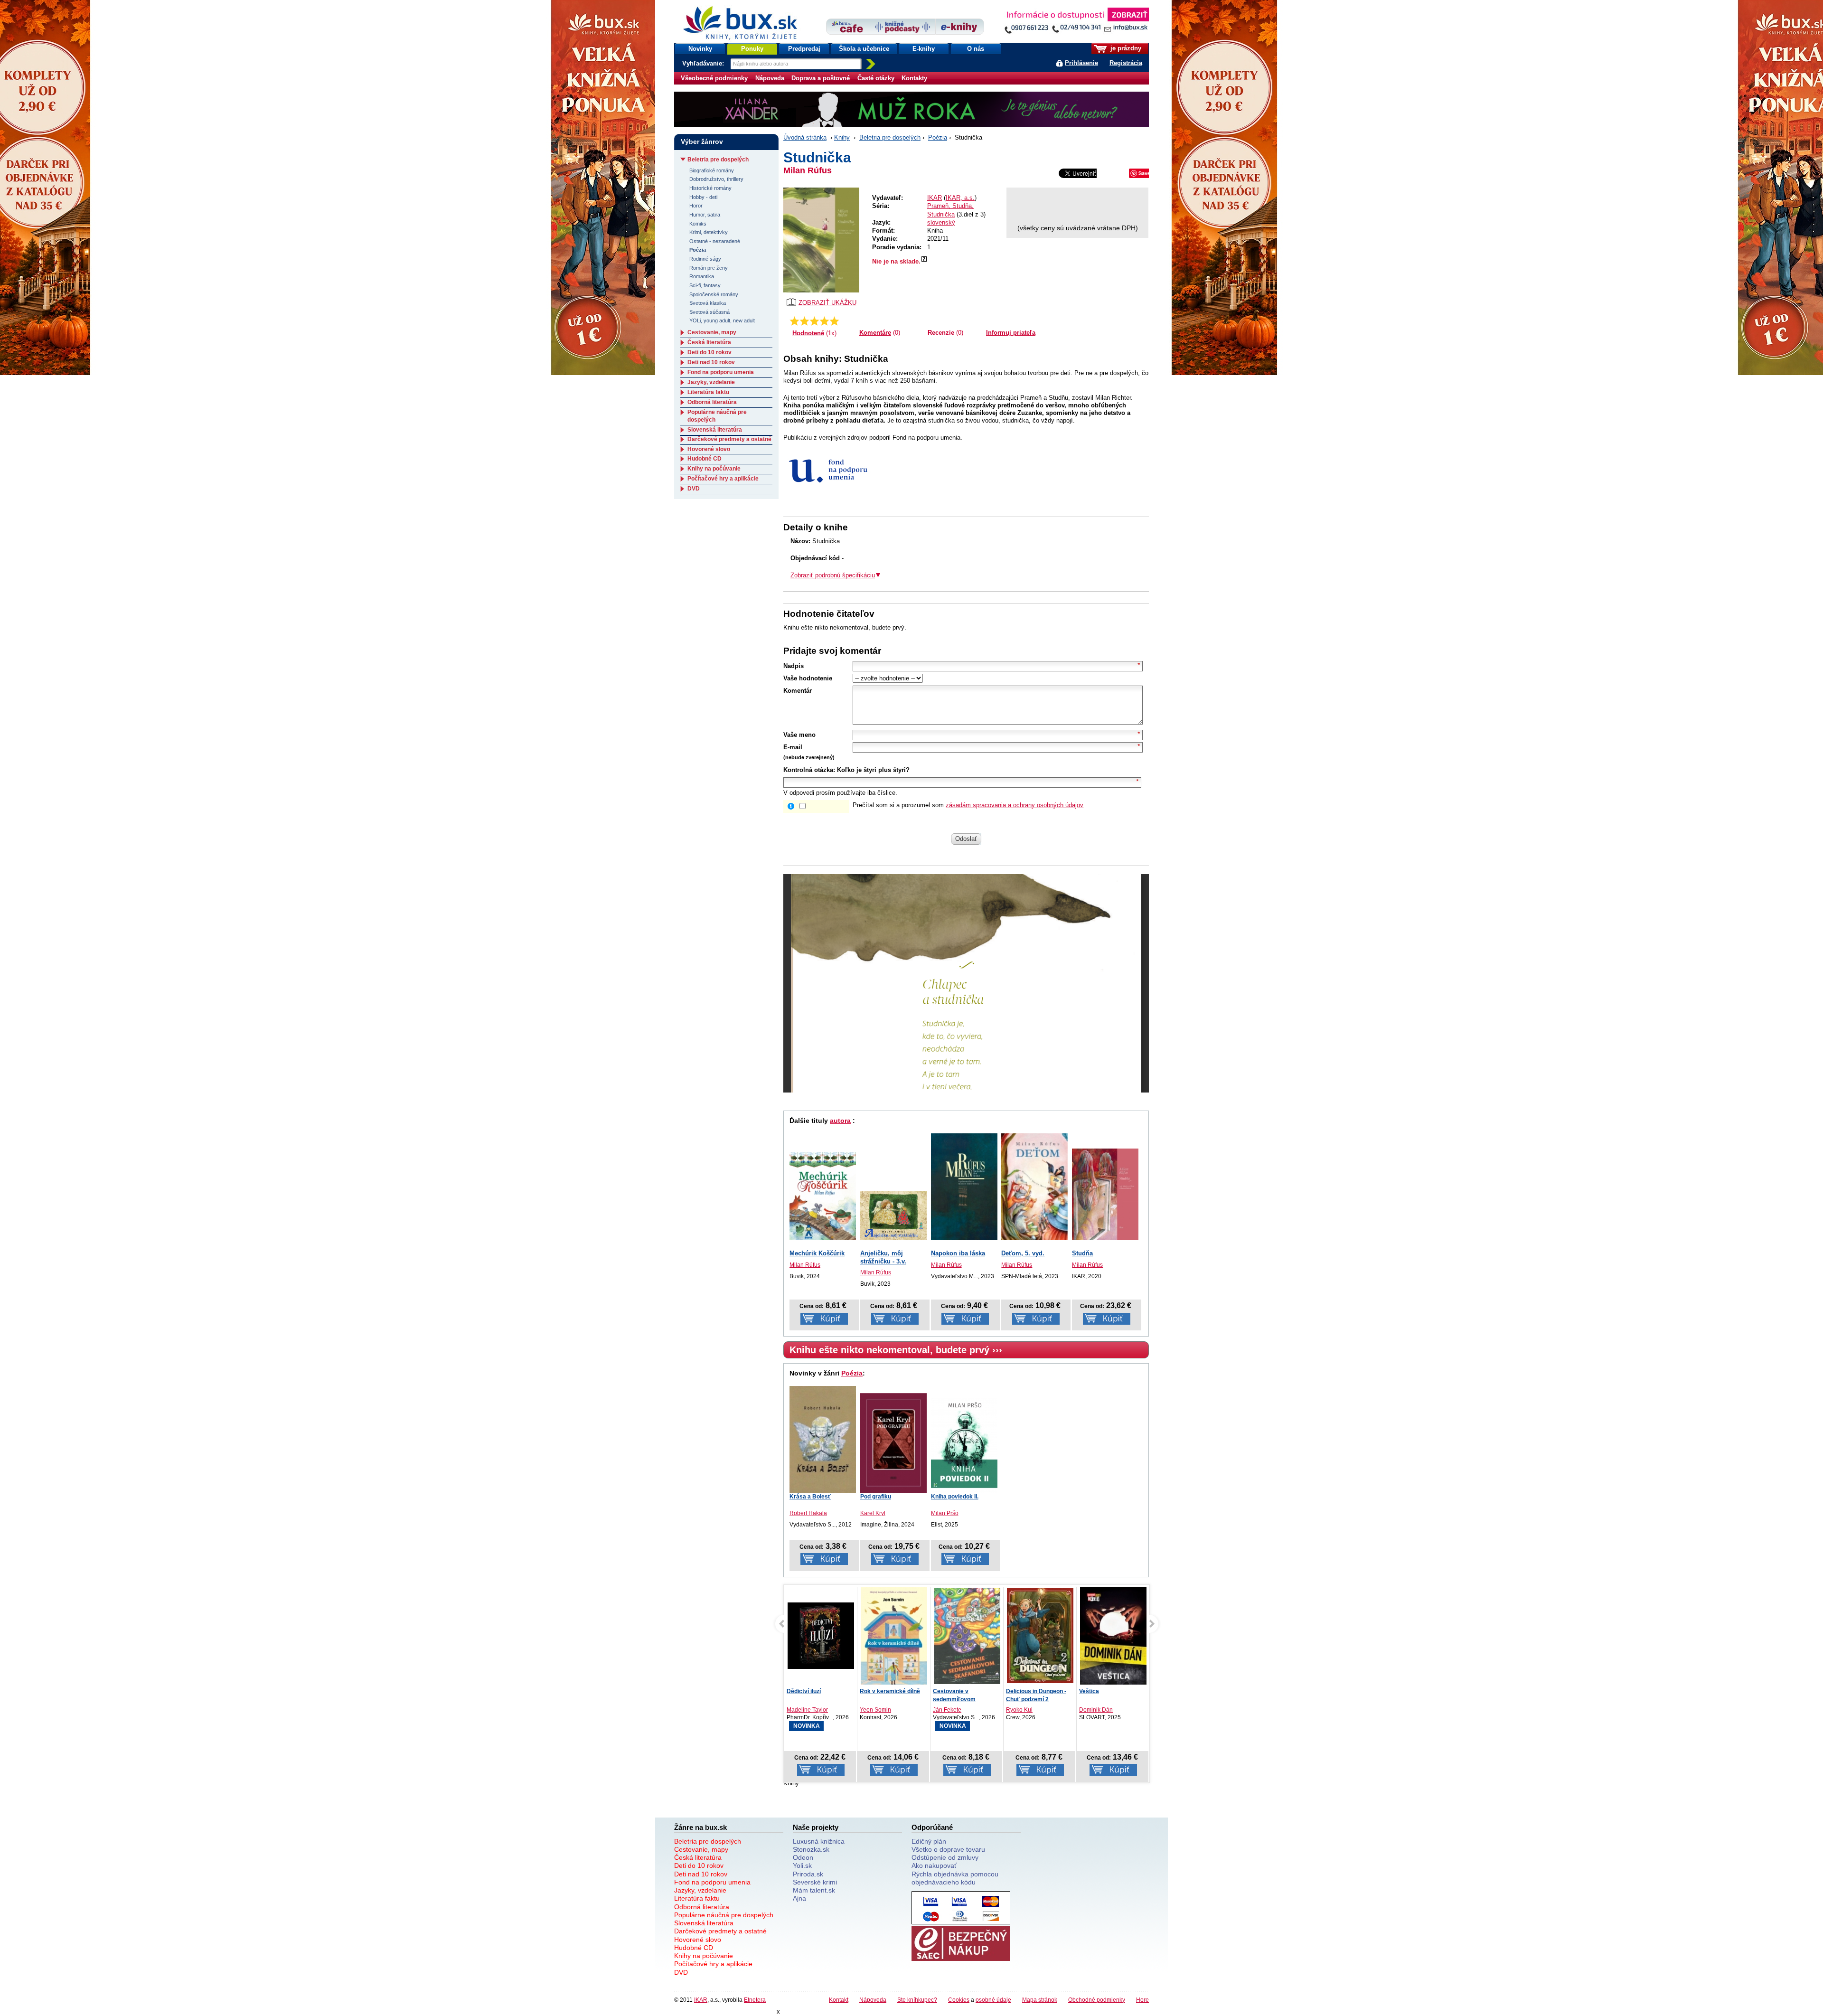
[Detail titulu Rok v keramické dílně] (821, 1638)
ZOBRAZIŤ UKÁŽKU (827, 302)
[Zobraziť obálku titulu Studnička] (821, 240)
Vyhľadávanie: (704, 63)
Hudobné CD (705, 459)
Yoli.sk (802, 1865)
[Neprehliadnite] (1076, 23)
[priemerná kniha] (814, 321)
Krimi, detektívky (709, 232)
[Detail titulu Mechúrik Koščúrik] (823, 1196)
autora (840, 1121)
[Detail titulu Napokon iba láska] (964, 1182)
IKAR (935, 198)
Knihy (842, 137)
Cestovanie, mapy (712, 332)
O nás (976, 49)
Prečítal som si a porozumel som (968, 805)
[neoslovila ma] (804, 321)
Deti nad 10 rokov (711, 362)
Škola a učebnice (864, 49)
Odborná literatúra (712, 402)
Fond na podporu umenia (721, 372)
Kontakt (839, 2000)
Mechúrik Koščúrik (817, 1253)
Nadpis (794, 666)
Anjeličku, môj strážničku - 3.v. (883, 1257)
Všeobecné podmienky (714, 78)
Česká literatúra (709, 342)
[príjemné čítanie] (824, 321)
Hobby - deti (703, 197)
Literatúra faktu (708, 392)
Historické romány (710, 188)
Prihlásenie (1081, 63)
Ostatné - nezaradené (715, 241)
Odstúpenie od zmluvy (945, 1857)
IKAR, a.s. (960, 198)
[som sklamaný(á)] (794, 321)
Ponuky (752, 49)
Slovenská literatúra (715, 430)
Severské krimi (815, 1882)
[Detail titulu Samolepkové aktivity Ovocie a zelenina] (1113, 1636)
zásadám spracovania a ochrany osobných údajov (1015, 805)
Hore (1142, 2000)
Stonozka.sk (811, 1849)
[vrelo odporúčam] (834, 321)
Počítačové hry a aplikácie (723, 479)
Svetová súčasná (709, 312)
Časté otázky (876, 78)
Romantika (702, 276)
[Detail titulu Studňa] (1105, 1194)
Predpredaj (804, 49)
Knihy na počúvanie (714, 469)
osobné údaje (993, 2000)
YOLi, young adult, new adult (722, 320)
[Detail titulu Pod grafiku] (893, 1443)
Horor (696, 206)
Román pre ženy (709, 268)
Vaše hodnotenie (808, 678)
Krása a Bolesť (810, 1497)
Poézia (938, 137)
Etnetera (755, 2000)
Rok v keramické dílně (817, 1691)
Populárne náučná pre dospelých (724, 1915)
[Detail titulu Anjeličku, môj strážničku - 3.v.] (893, 1215)
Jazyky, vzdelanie (711, 382)
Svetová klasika (708, 303)
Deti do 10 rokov (709, 352)
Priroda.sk (808, 1874)
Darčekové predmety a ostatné (729, 439)
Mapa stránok (1040, 2000)
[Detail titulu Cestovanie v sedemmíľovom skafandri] (894, 1636)
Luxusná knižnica (819, 1841)
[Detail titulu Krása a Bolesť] (823, 1440)
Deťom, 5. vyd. (1023, 1253)
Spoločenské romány (714, 294)
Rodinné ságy (705, 259)
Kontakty (914, 78)
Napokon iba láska (958, 1253)
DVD (694, 489)
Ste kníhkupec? (917, 2000)
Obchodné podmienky (1097, 2000)
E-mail (793, 747)
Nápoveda (770, 78)
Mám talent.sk (814, 1890)
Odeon (803, 1857)
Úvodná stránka (805, 137)
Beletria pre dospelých (890, 137)
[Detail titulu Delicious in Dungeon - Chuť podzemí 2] (967, 1636)
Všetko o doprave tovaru (948, 1849)
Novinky (700, 49)
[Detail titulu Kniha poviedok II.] (964, 1445)
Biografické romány (712, 170)
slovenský (941, 222)
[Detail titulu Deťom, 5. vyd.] (1034, 1180)
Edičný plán (929, 1841)
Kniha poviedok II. (955, 1497)
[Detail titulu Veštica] (1040, 1638)
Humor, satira (705, 215)
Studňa (1082, 1253)
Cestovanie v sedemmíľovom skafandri (881, 1699)
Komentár (798, 691)
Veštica (1016, 1691)
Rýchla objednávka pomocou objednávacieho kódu (955, 1878)
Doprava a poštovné (821, 78)
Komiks (698, 224)
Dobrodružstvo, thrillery (716, 179)
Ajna (799, 1898)
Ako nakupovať (934, 1865)
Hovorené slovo (709, 449)
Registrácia (1126, 63)
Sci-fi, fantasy (705, 285)
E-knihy (924, 49)
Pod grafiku (876, 1497)
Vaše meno (799, 735)
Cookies (959, 2000)
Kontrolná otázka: (809, 770)
